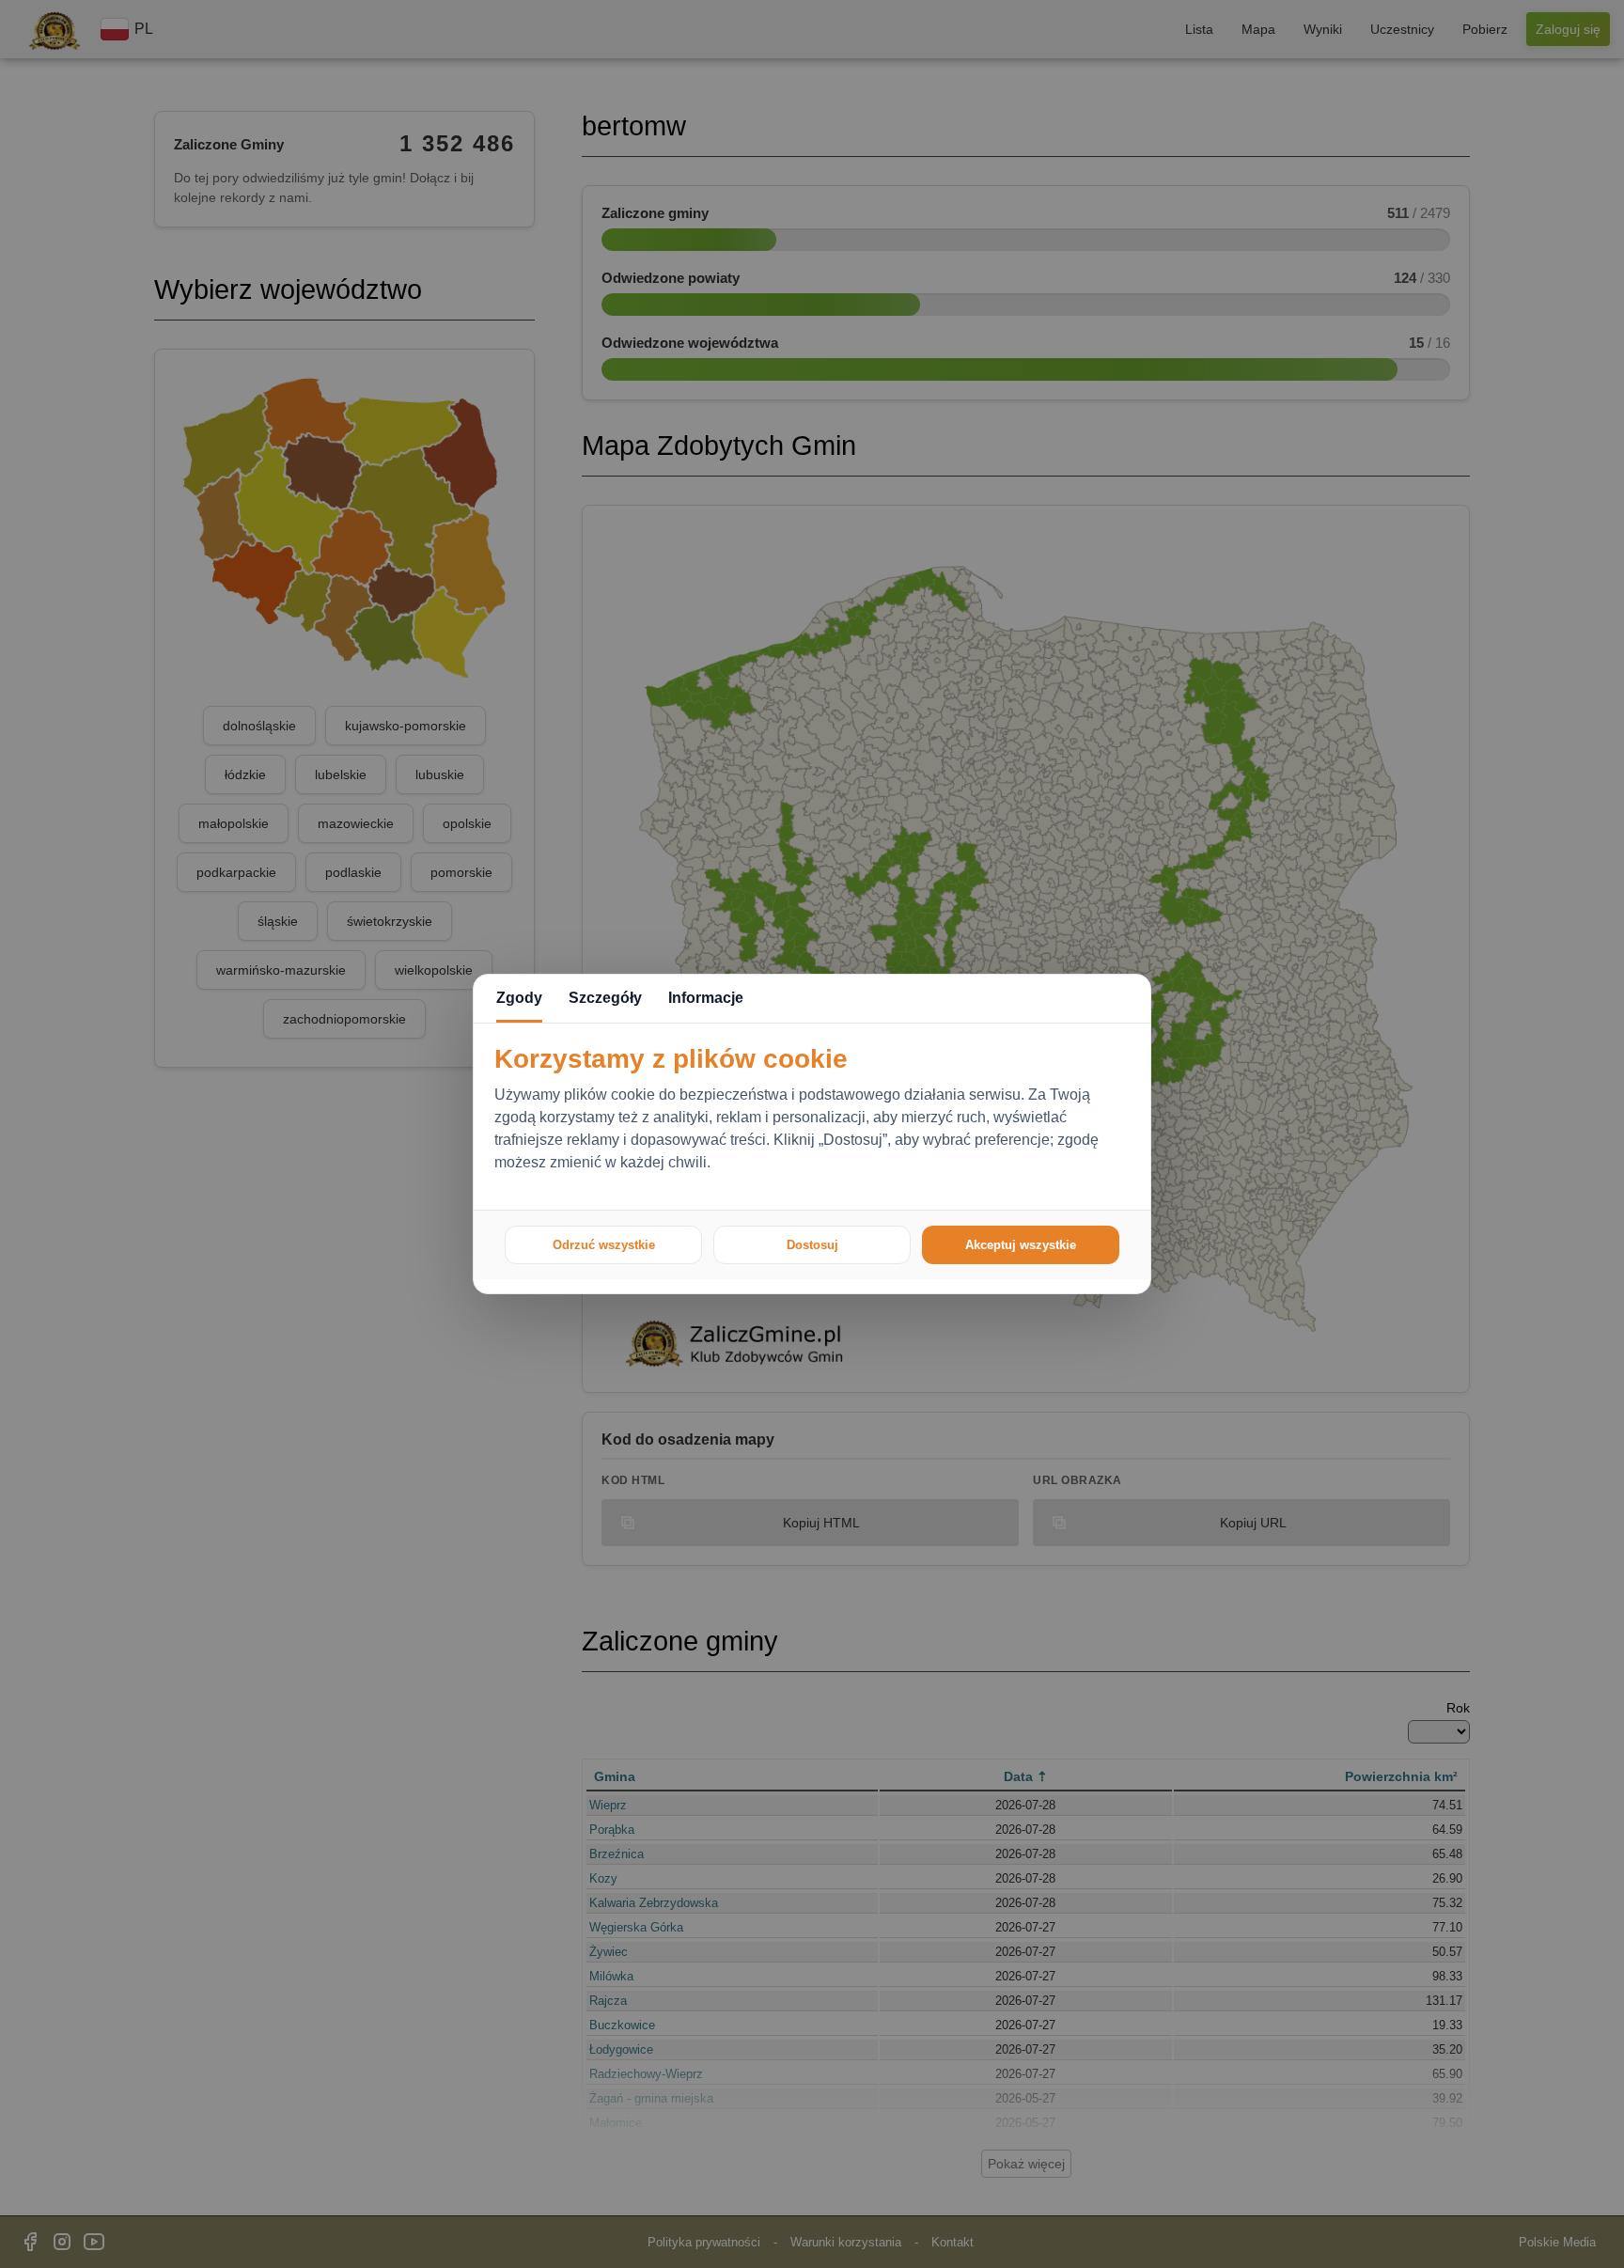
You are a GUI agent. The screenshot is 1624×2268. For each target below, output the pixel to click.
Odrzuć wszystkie (604, 1245)
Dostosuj (812, 1245)
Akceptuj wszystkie (1021, 1245)
